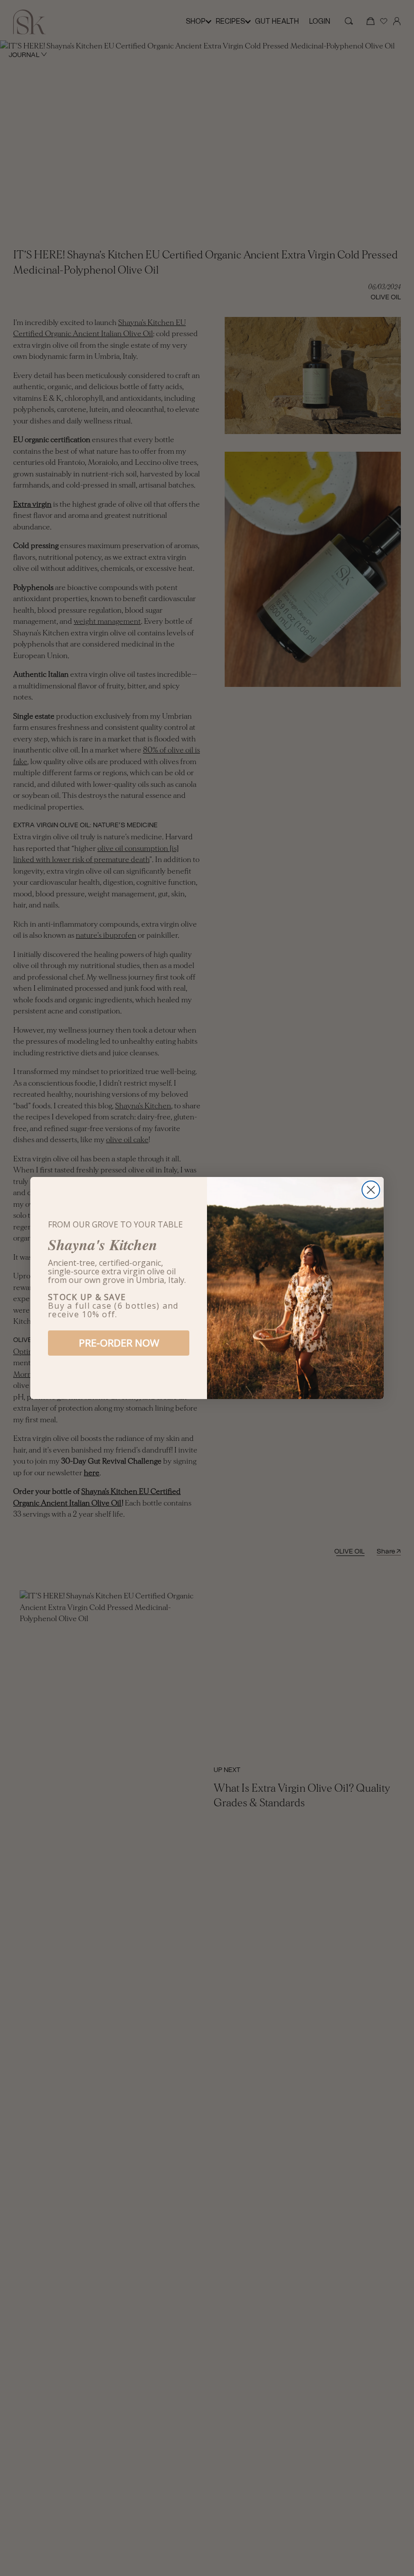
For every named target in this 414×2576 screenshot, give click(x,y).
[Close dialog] (371, 1190)
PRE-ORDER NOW (119, 1343)
